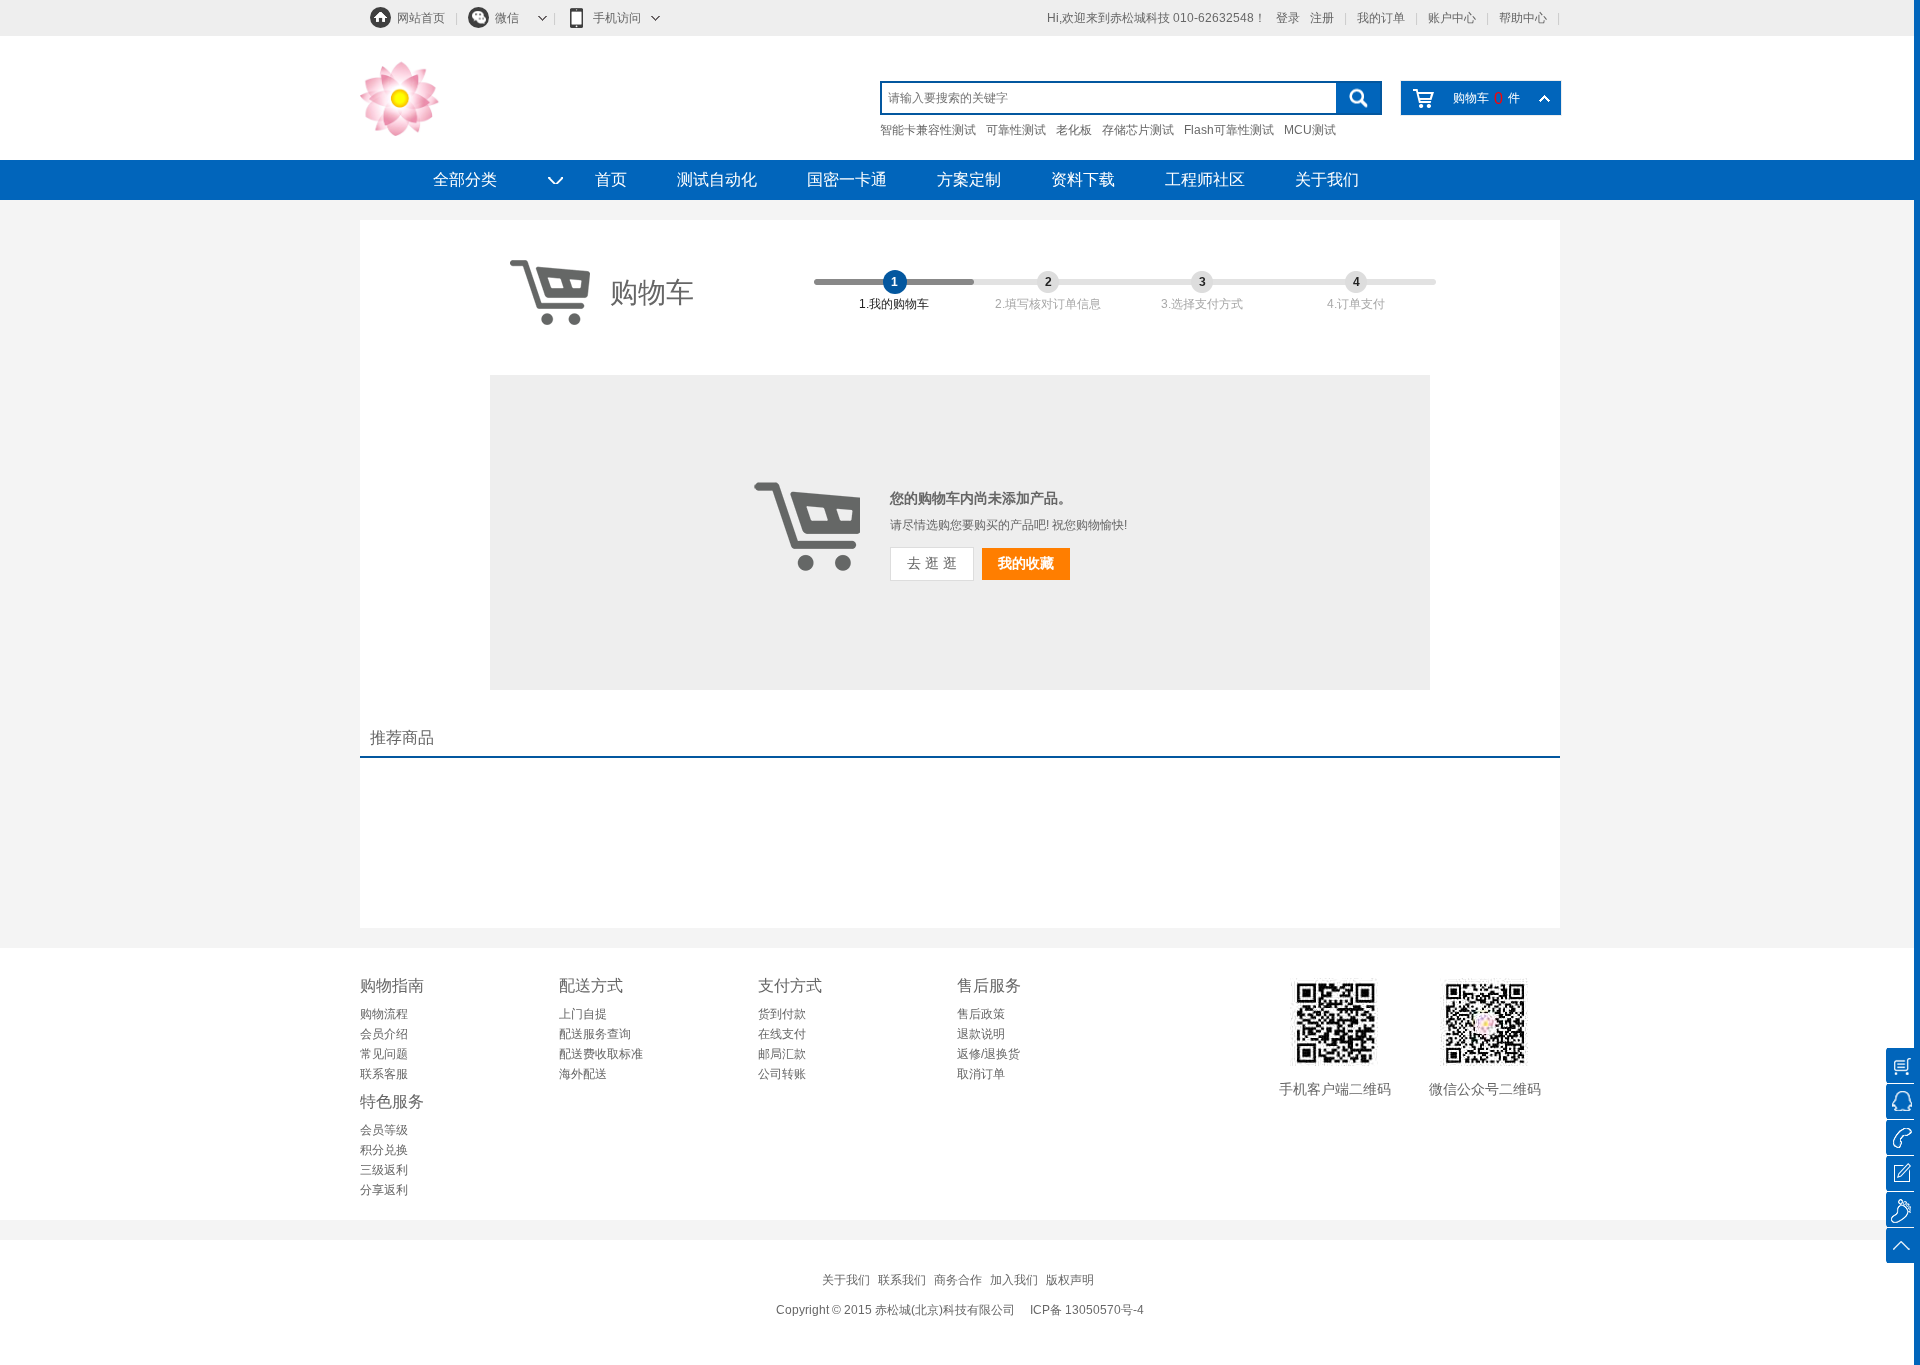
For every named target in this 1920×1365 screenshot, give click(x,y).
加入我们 (1014, 1280)
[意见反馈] (1900, 1173)
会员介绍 (384, 1034)
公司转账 (782, 1074)
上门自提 (583, 1014)
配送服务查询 (595, 1034)
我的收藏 (1026, 563)
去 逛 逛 (932, 563)
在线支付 (782, 1034)
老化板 (1074, 130)
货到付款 (782, 1014)
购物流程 (384, 1014)
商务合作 (958, 1280)
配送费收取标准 (601, 1054)
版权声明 (1070, 1280)
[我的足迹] (1900, 1209)
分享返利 (384, 1190)
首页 (611, 179)
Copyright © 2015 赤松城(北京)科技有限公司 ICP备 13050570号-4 (960, 1310)
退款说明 (981, 1034)
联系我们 (902, 1280)
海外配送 (583, 1074)
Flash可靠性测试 (1229, 130)
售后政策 (981, 1014)
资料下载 (1083, 179)
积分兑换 (384, 1150)
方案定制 (969, 179)
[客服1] (1900, 1101)
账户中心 (1452, 18)
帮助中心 (1523, 18)
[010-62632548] (1900, 1137)
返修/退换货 (988, 1054)
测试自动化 (717, 179)
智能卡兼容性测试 (928, 130)
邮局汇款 (782, 1054)
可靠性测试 (1016, 130)
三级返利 (384, 1170)
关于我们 (1327, 179)
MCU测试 (1310, 130)
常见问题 (384, 1054)
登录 (1288, 18)
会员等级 (384, 1130)
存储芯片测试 (1138, 130)
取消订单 (981, 1074)
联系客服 (384, 1074)
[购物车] (1900, 1065)
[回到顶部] (1900, 1245)
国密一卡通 (847, 179)
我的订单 (1381, 18)
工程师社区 (1205, 179)
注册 (1322, 18)
